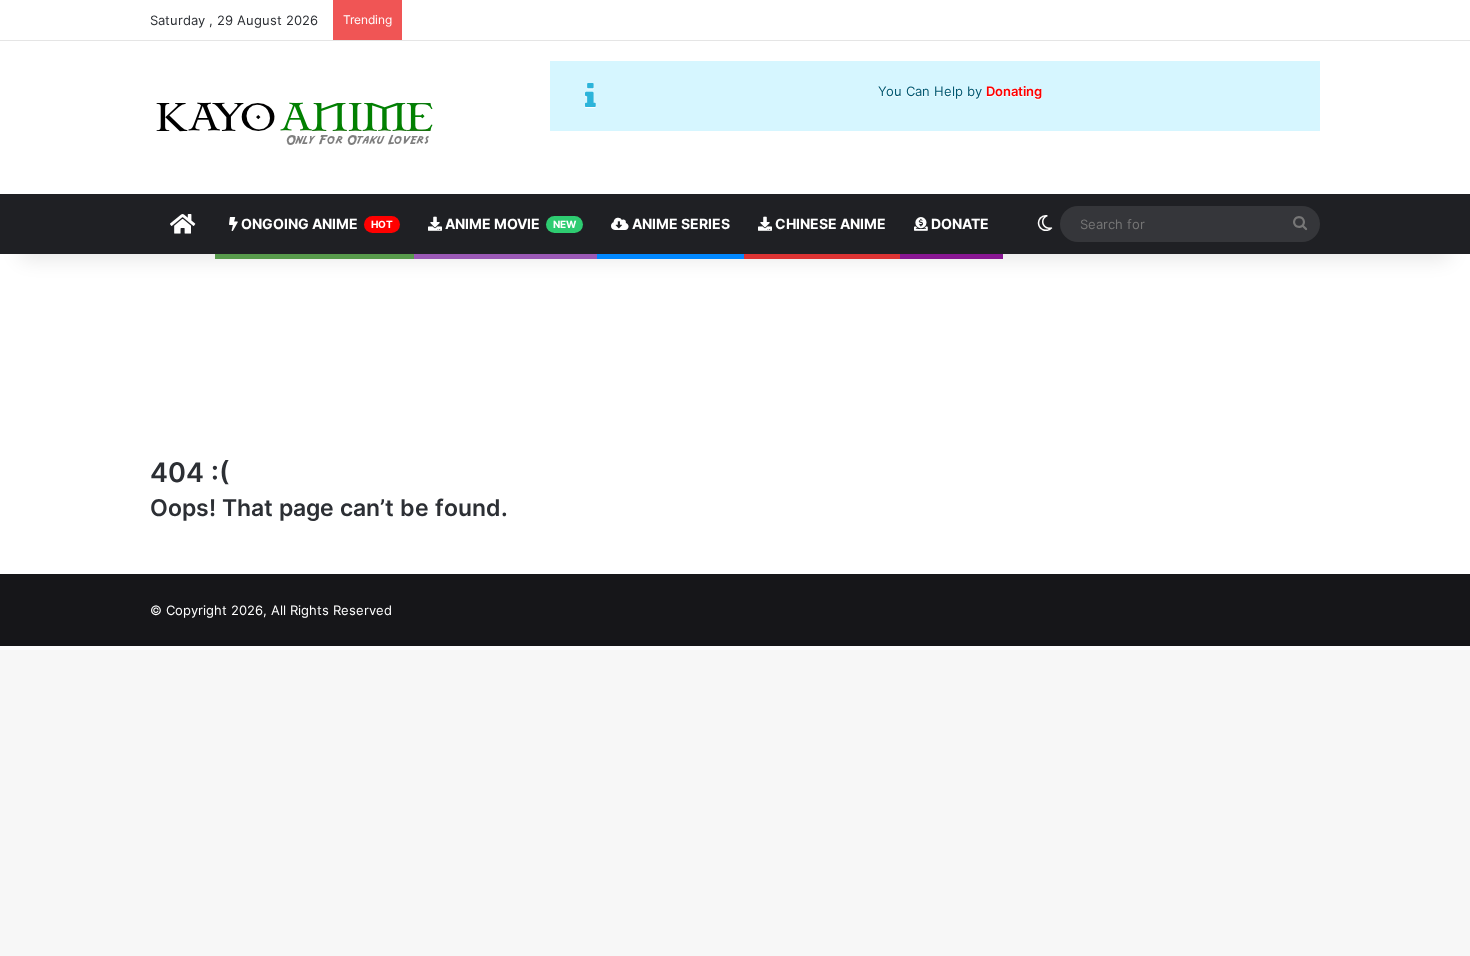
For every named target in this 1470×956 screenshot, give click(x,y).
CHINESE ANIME (829, 223)
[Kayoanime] (296, 117)
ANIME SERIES (679, 223)
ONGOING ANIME (315, 223)
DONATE (958, 223)
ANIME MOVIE (509, 223)
